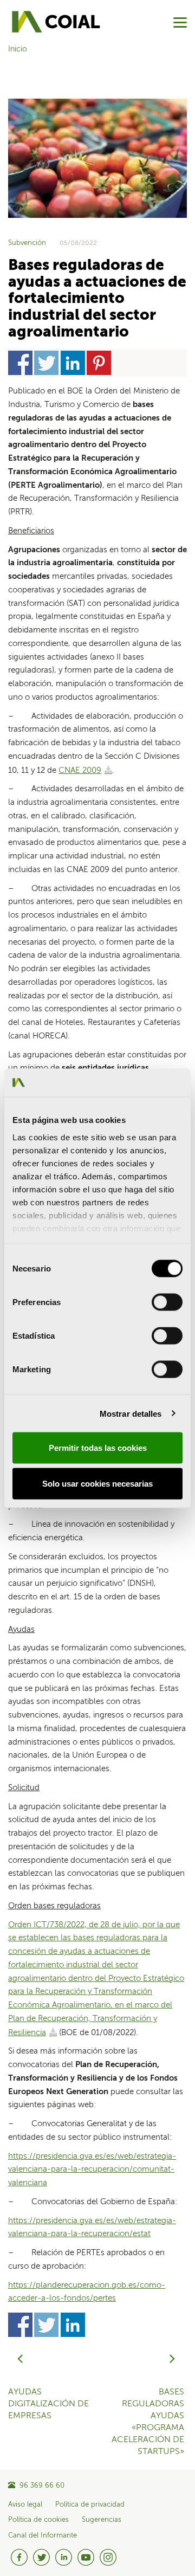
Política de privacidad (90, 2505)
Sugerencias (102, 2520)
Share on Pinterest (99, 363)
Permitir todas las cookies (98, 1448)
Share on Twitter (46, 363)
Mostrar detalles (131, 1413)
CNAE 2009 (80, 770)
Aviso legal (25, 2505)
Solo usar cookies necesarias (97, 1483)
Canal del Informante (43, 2536)
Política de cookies (38, 2520)
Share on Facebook (20, 363)
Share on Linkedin (73, 363)
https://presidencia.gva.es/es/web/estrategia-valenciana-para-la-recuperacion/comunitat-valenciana (92, 2170)
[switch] (167, 1302)
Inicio (18, 49)
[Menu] (180, 22)
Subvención (27, 243)
